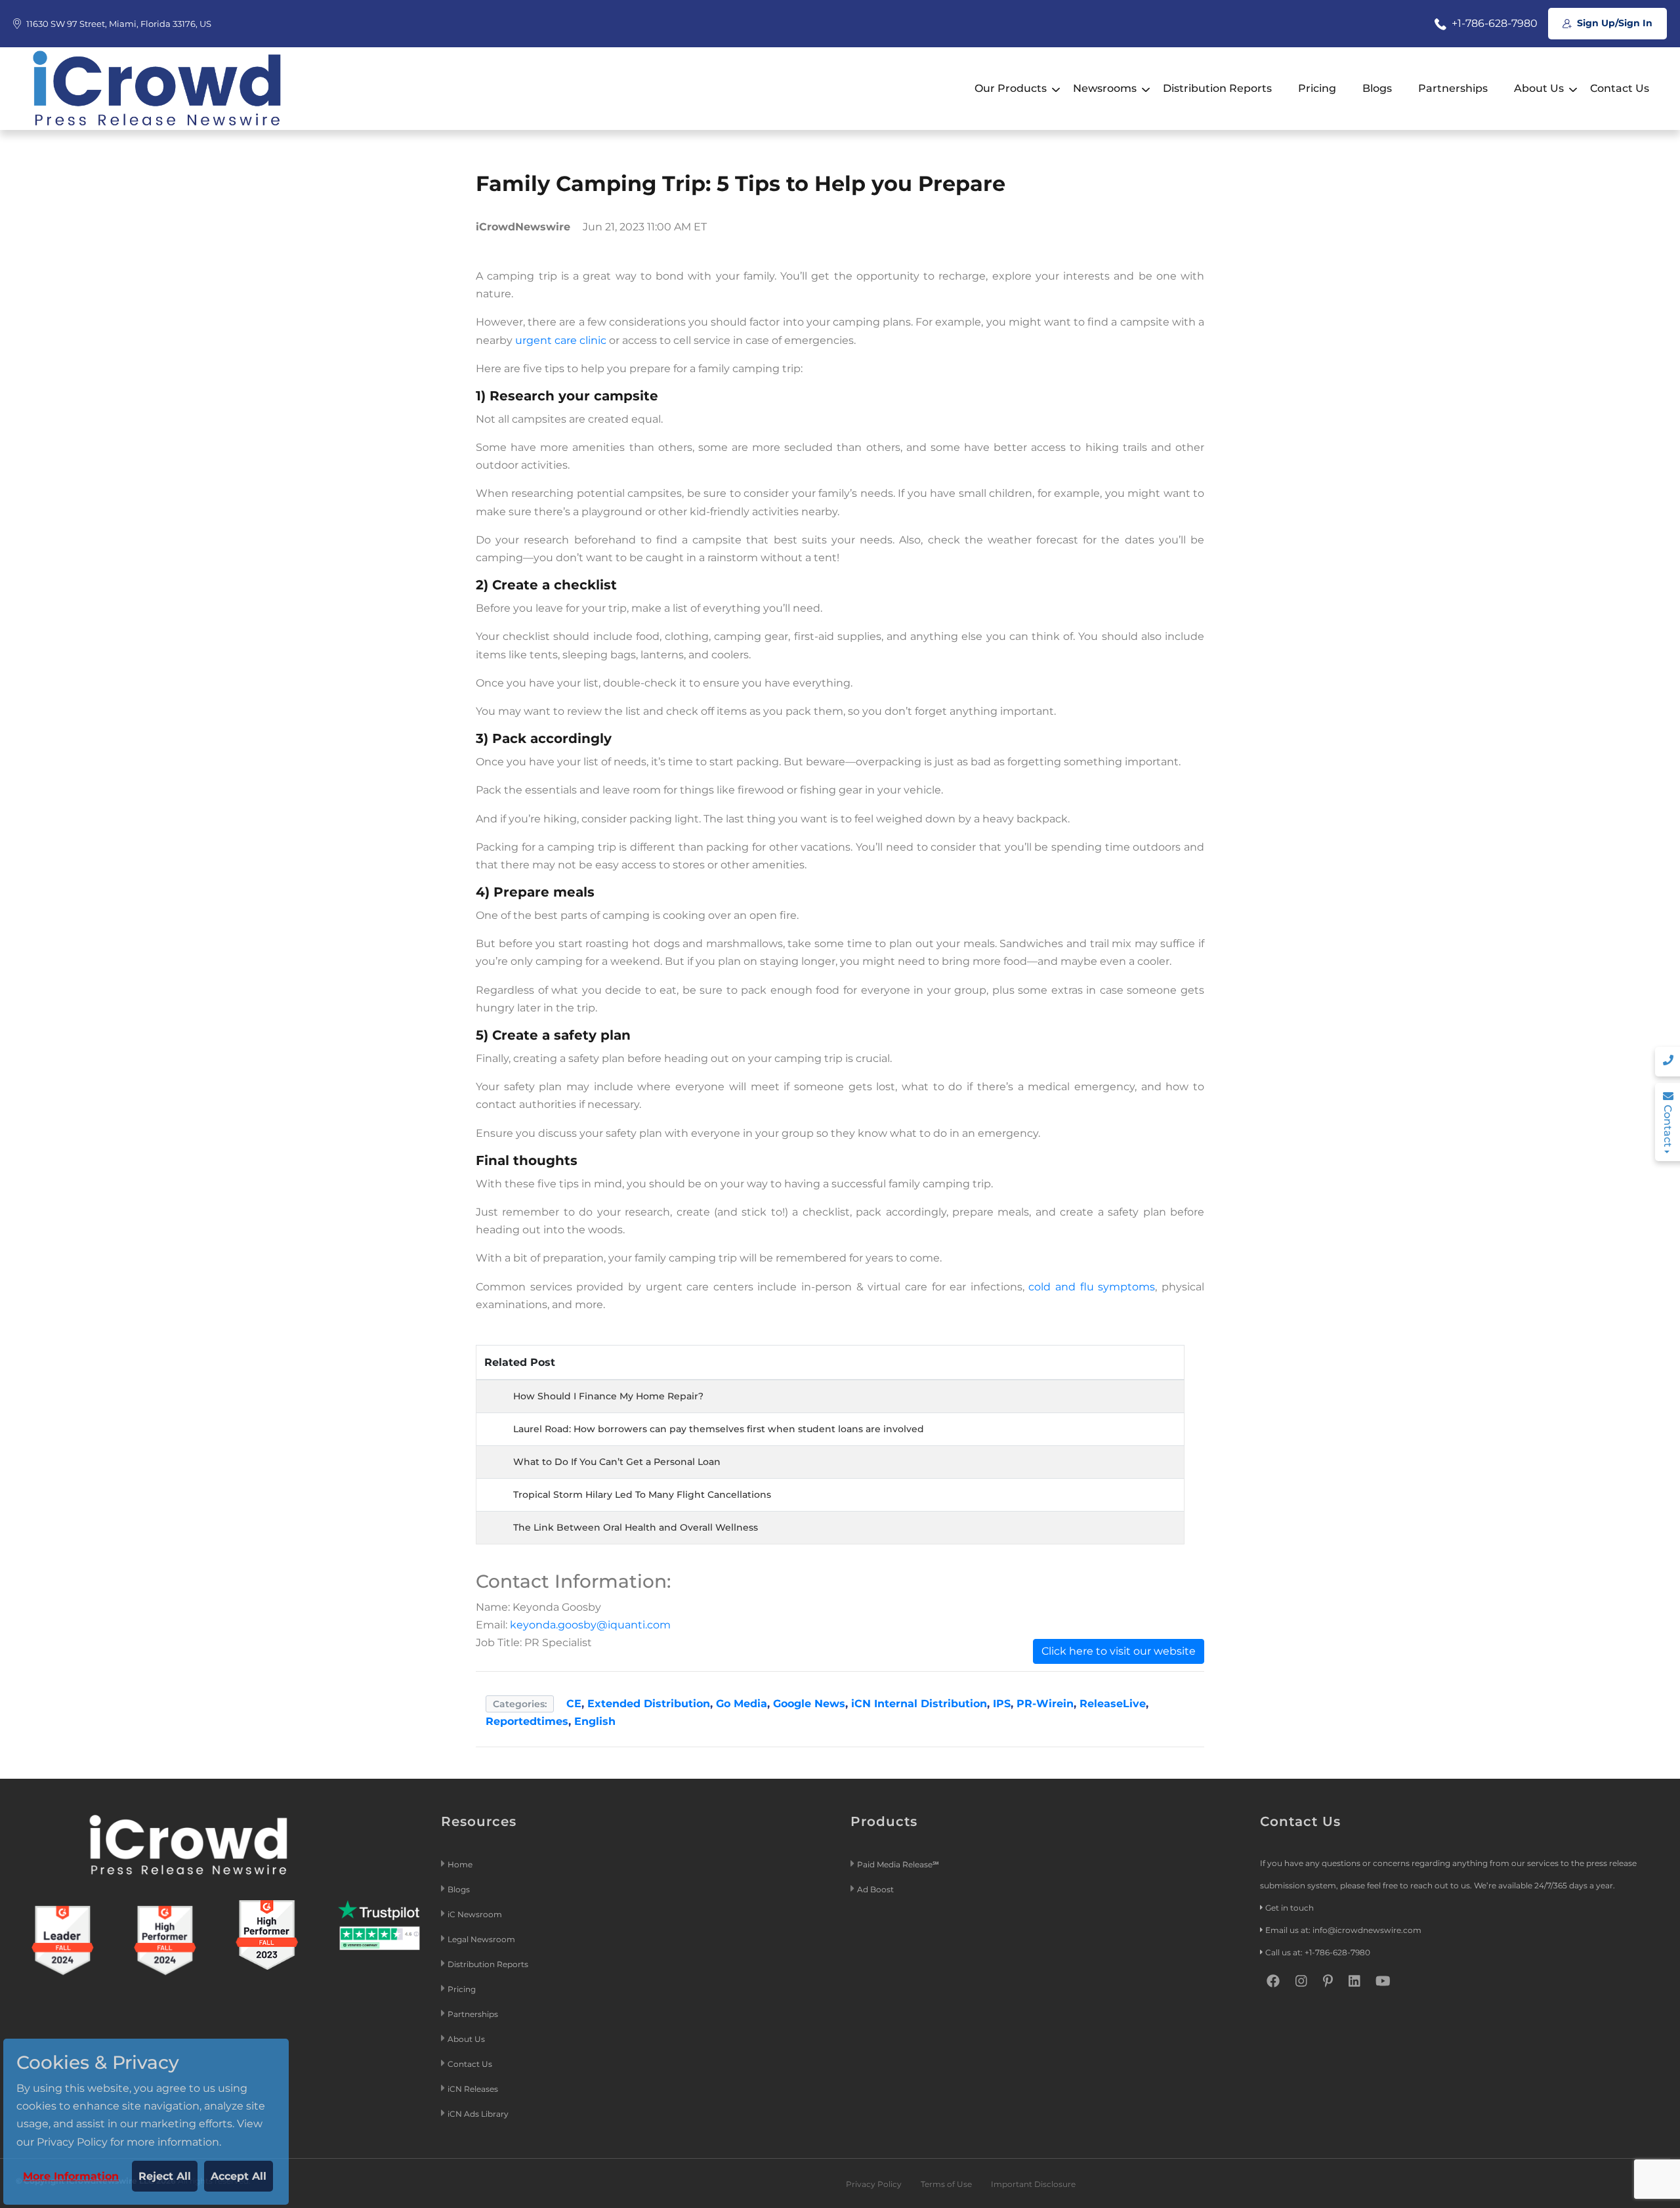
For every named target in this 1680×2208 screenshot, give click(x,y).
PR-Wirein (1045, 1704)
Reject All (165, 2176)
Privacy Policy (874, 2184)
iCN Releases (473, 2089)
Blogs (1377, 88)
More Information (71, 2176)
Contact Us (1620, 88)
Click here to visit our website (1119, 1651)
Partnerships (1453, 88)
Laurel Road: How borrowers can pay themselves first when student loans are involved (719, 1429)
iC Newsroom (476, 1914)
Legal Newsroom (482, 1939)
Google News (809, 1704)
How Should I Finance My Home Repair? (608, 1396)
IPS (1002, 1704)
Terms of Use (946, 2184)
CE (574, 1704)
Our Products (1011, 88)
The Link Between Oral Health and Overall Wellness (636, 1527)
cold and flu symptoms (1092, 1287)
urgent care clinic (561, 340)
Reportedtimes (527, 1721)
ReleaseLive (1113, 1704)
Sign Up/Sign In (1613, 23)
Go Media (742, 1704)
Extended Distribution (649, 1704)
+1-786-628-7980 (1493, 23)
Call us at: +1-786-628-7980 (1318, 1952)
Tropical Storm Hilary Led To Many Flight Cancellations (642, 1495)
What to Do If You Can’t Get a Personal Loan (617, 1462)
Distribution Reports (1217, 88)
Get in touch (1290, 1908)
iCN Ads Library (478, 2114)
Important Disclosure (1033, 2184)
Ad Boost (875, 1889)
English (595, 1721)
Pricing (1317, 88)
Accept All (239, 2176)
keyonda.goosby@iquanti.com (590, 1625)
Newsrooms (1105, 88)
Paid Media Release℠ (898, 1864)
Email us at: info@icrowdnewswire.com (1343, 1930)
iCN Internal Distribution (919, 1704)
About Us (1539, 88)
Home (460, 1864)
